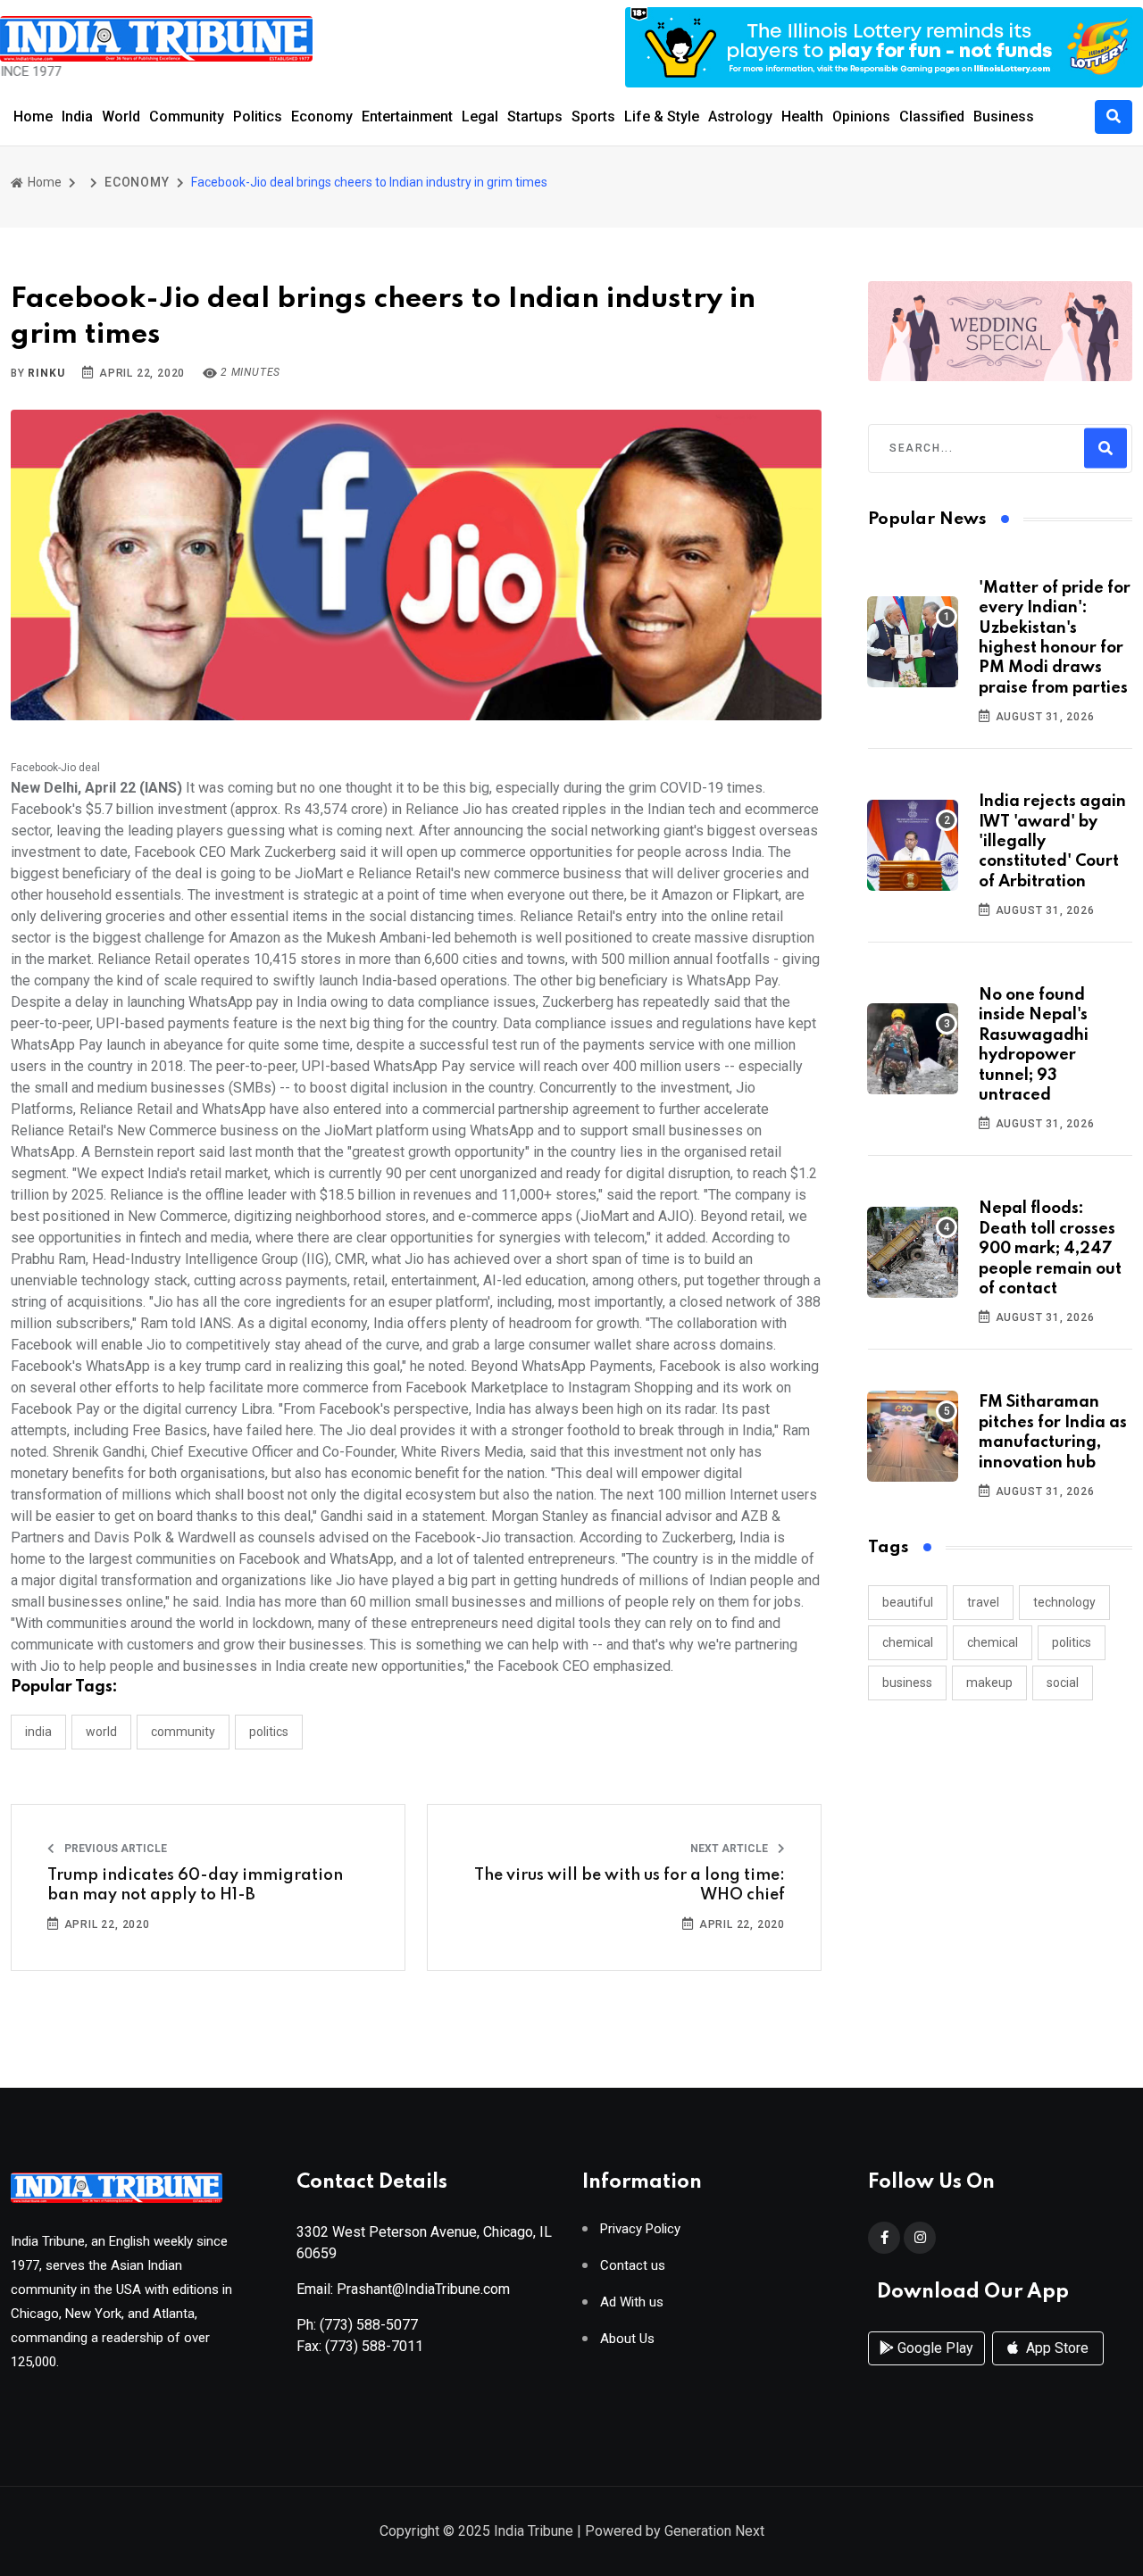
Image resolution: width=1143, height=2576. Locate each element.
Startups (535, 116)
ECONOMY (137, 182)
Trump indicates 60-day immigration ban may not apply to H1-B (195, 1885)
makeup (989, 1683)
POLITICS (269, 1732)
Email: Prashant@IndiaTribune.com (403, 2289)
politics (1072, 1642)
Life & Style (662, 116)
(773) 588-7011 (374, 2346)
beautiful (908, 1602)
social (1063, 1683)
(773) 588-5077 (369, 2325)
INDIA (38, 1732)
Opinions (861, 116)
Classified (932, 116)
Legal (480, 116)
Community (187, 116)
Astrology (740, 116)
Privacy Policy (640, 2229)
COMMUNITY (183, 1732)
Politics (258, 116)
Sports (593, 116)
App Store (1055, 2348)
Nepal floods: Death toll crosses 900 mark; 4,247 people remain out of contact (1050, 1249)
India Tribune (534, 2531)
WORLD (101, 1732)
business (907, 1683)
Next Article (730, 1849)
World (121, 116)
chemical (908, 1642)
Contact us (633, 2266)
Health (802, 116)
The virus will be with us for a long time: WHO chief (630, 1885)
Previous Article (114, 1849)
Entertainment (407, 116)
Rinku (46, 373)
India (77, 116)
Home (33, 116)
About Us (627, 2339)
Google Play (934, 2348)
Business (1004, 116)
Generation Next (714, 2531)
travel (983, 1602)
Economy (322, 116)
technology (1064, 1602)
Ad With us (632, 2302)
